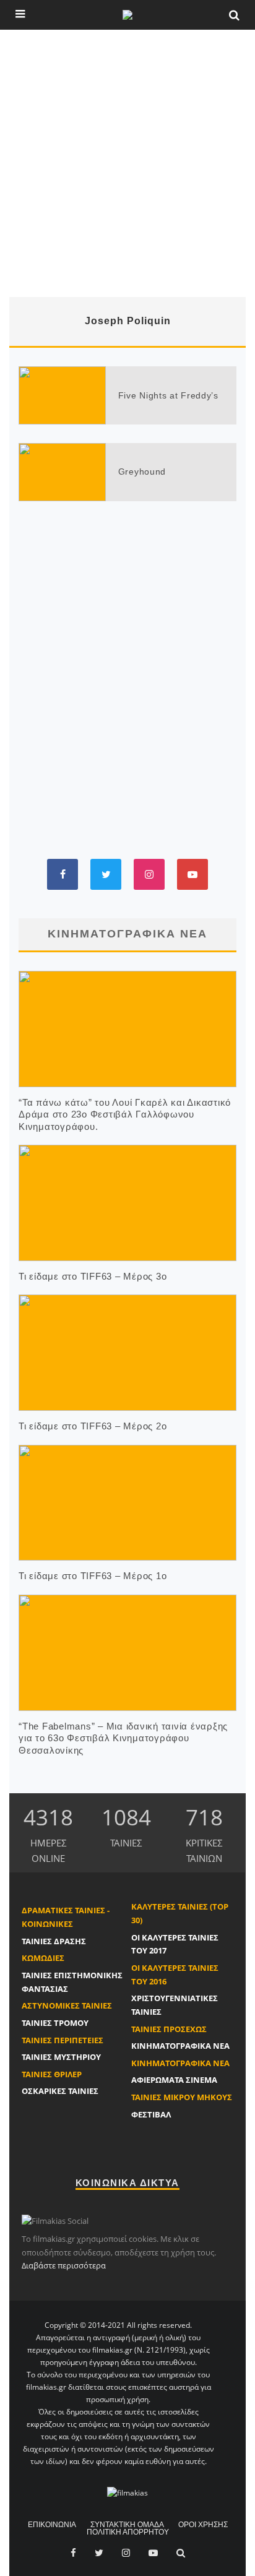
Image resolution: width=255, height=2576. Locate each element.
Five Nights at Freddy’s (168, 395)
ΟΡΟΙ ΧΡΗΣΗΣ (203, 2525)
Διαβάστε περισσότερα (64, 2265)
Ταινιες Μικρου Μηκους (182, 2097)
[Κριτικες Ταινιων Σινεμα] (127, 2492)
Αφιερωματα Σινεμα (174, 2080)
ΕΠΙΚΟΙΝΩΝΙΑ (52, 2525)
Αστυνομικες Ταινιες (67, 2005)
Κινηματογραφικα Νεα (180, 2046)
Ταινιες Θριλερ (52, 2074)
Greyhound (142, 472)
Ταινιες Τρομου (55, 2023)
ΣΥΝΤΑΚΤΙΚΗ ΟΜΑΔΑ (127, 2525)
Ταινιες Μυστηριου (61, 2057)
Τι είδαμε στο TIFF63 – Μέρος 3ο (93, 1276)
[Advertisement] (127, 163)
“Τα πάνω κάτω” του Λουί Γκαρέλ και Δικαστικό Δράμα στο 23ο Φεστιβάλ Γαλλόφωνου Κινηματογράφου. (125, 1114)
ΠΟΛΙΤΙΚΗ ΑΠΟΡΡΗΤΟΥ (128, 2532)
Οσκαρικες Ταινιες (60, 2091)
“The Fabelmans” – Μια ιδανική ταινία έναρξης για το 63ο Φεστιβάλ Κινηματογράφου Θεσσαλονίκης (123, 1738)
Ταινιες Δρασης (54, 1941)
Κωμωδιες (43, 1958)
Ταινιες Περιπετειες (63, 2040)
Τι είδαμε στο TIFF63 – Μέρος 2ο (93, 1426)
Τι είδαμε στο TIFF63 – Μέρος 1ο (93, 1576)
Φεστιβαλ (151, 2114)
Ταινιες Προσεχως (169, 2029)
